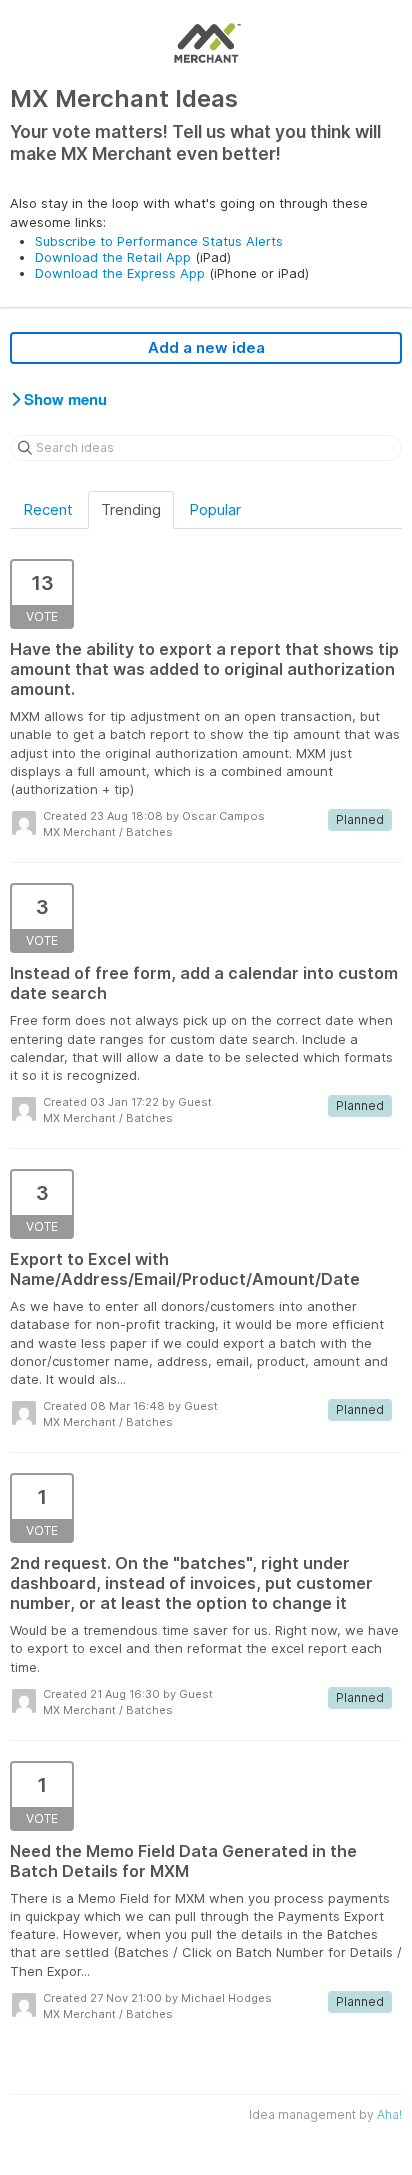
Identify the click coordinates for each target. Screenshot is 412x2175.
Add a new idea (206, 347)
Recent (48, 509)
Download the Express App (120, 273)
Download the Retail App (113, 257)
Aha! (389, 2114)
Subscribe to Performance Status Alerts (159, 241)
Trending (131, 509)
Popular (215, 509)
